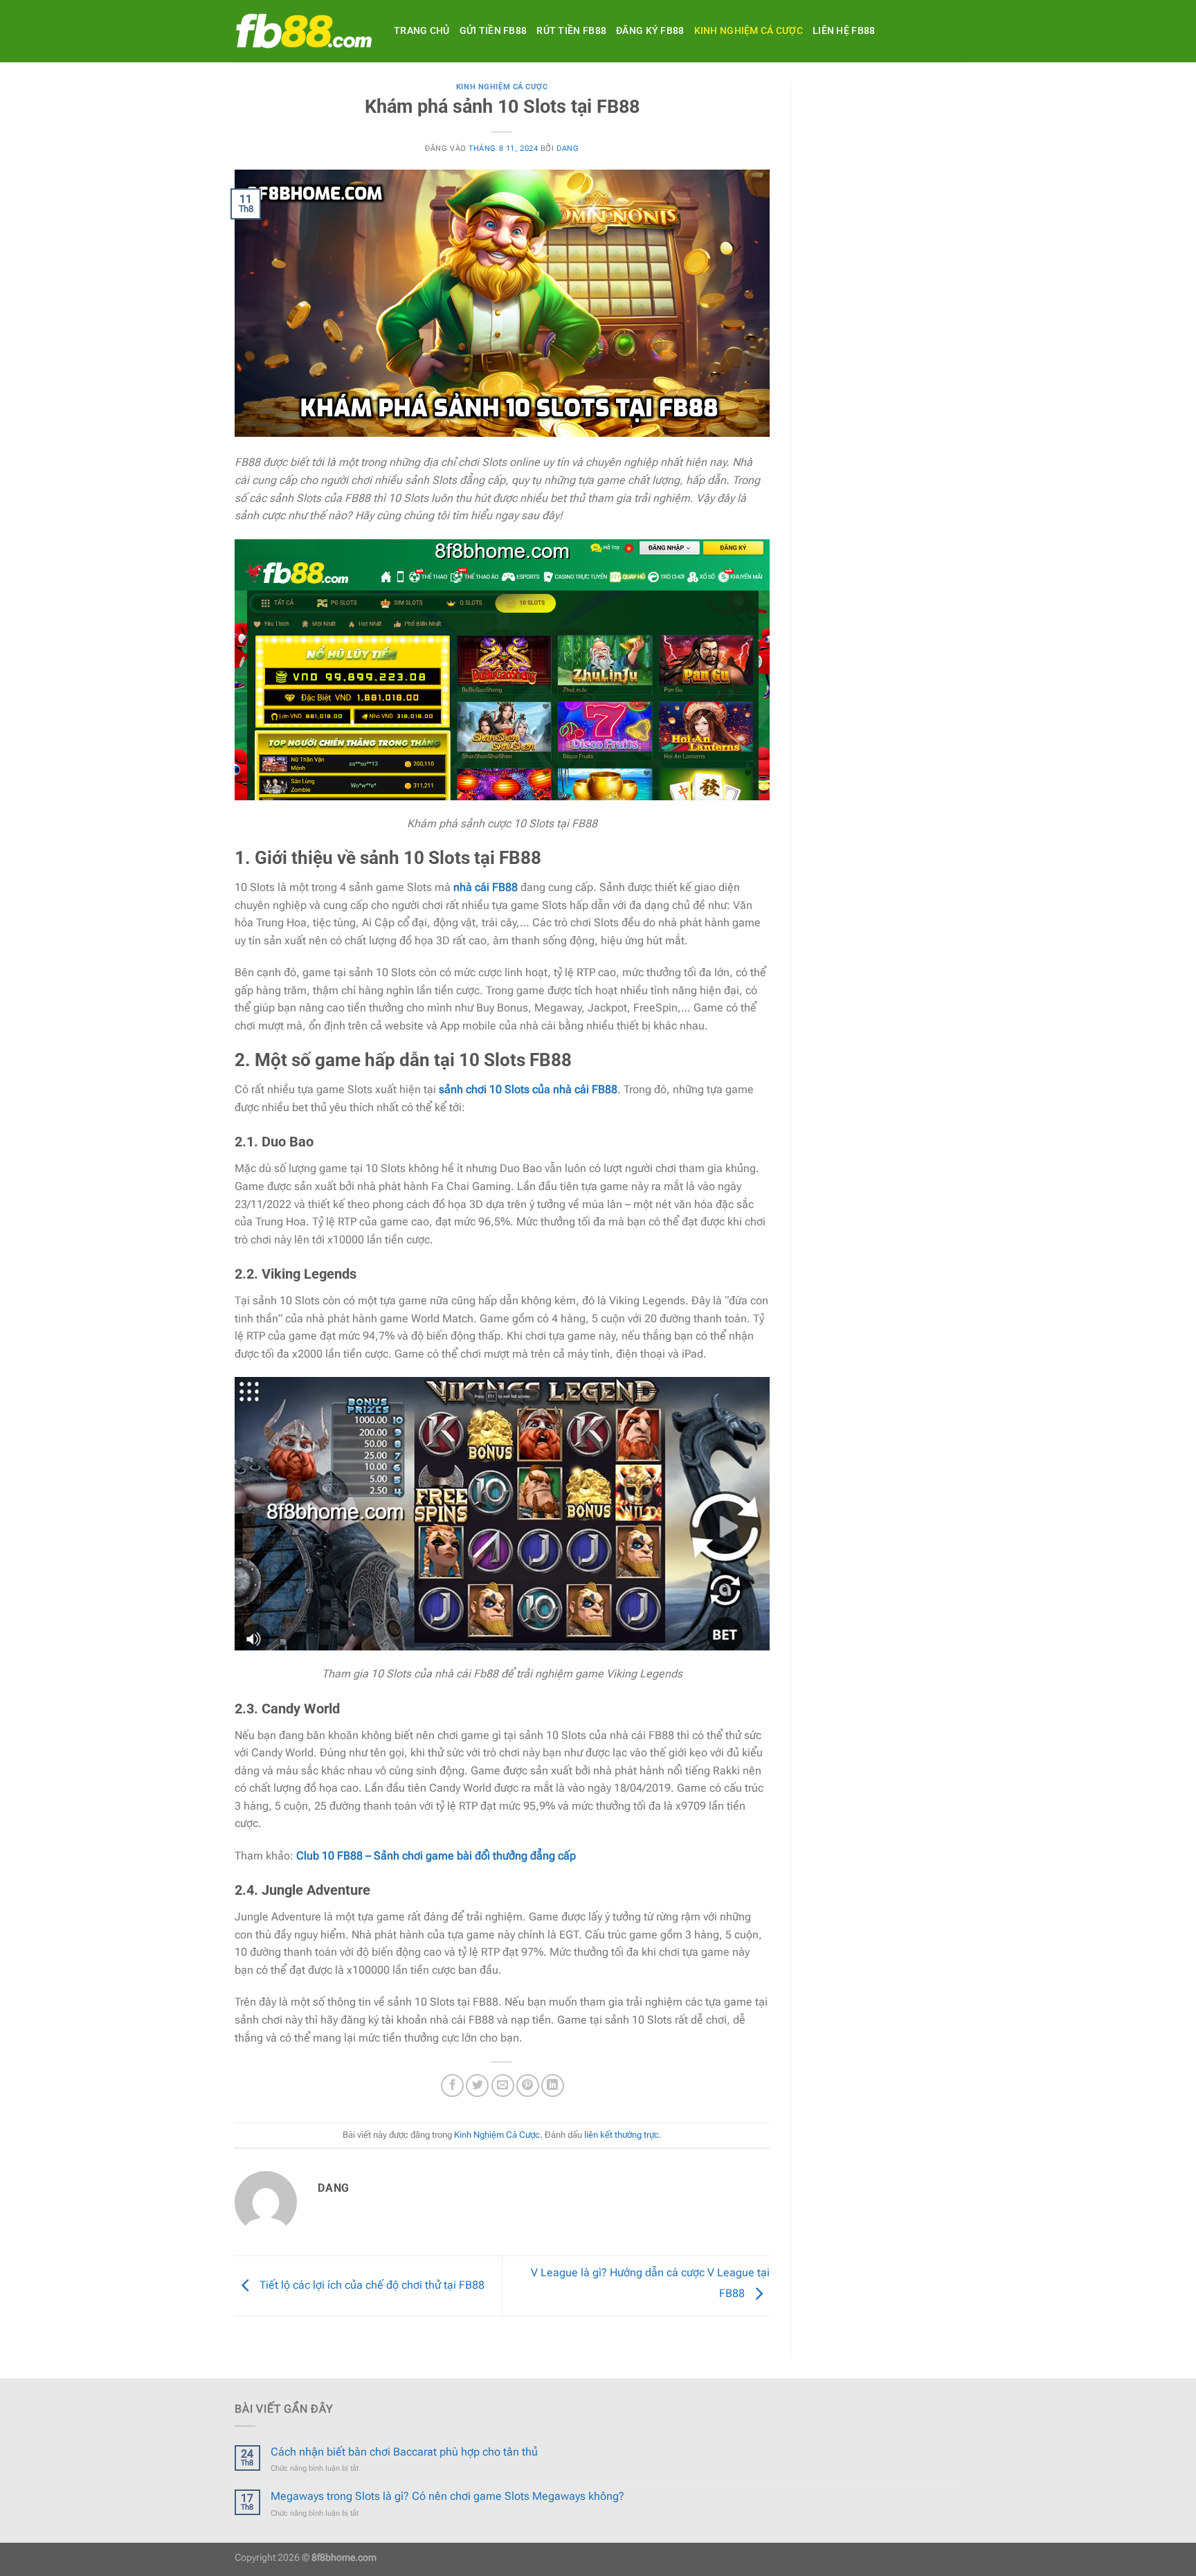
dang (568, 148)
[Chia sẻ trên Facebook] (452, 2086)
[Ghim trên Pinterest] (528, 2086)
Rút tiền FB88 (571, 31)
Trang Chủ (422, 31)
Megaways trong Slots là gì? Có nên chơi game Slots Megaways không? (447, 2496)
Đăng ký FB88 (650, 31)
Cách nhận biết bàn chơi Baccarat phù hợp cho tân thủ (404, 2452)
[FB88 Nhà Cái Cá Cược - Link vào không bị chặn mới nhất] (304, 31)
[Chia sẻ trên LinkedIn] (553, 2086)
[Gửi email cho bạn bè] (503, 2086)
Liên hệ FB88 (844, 31)
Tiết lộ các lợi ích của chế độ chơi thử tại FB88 (371, 2285)
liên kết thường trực (622, 2135)
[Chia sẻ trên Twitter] (477, 2086)
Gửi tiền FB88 (493, 31)
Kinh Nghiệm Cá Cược (749, 31)
